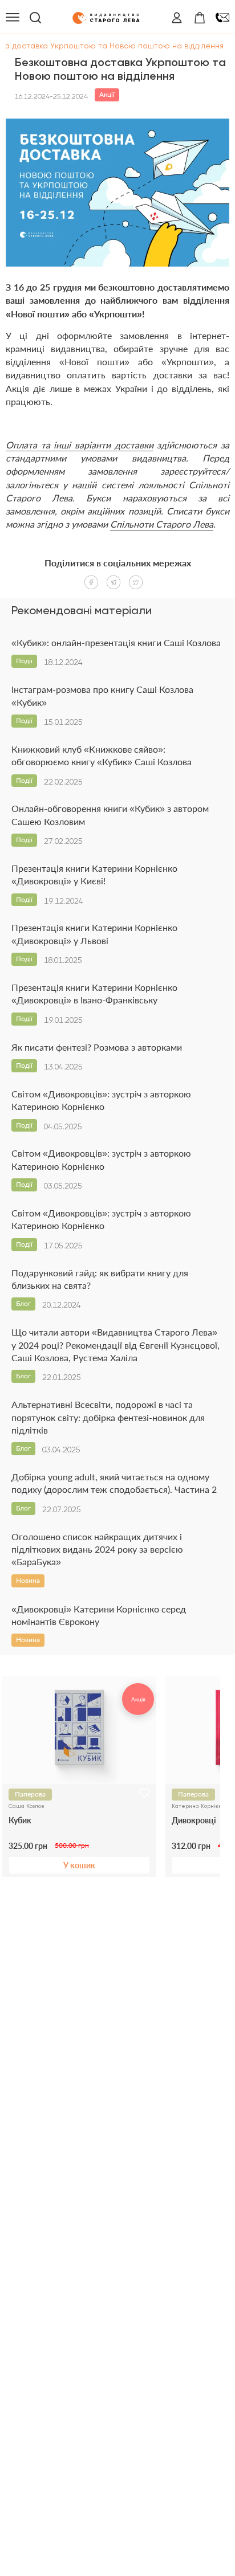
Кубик (20, 1820)
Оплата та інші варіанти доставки (80, 445)
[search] (35, 18)
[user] (177, 18)
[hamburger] (13, 18)
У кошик (79, 1865)
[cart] (200, 18)
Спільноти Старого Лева (162, 524)
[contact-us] (222, 18)
